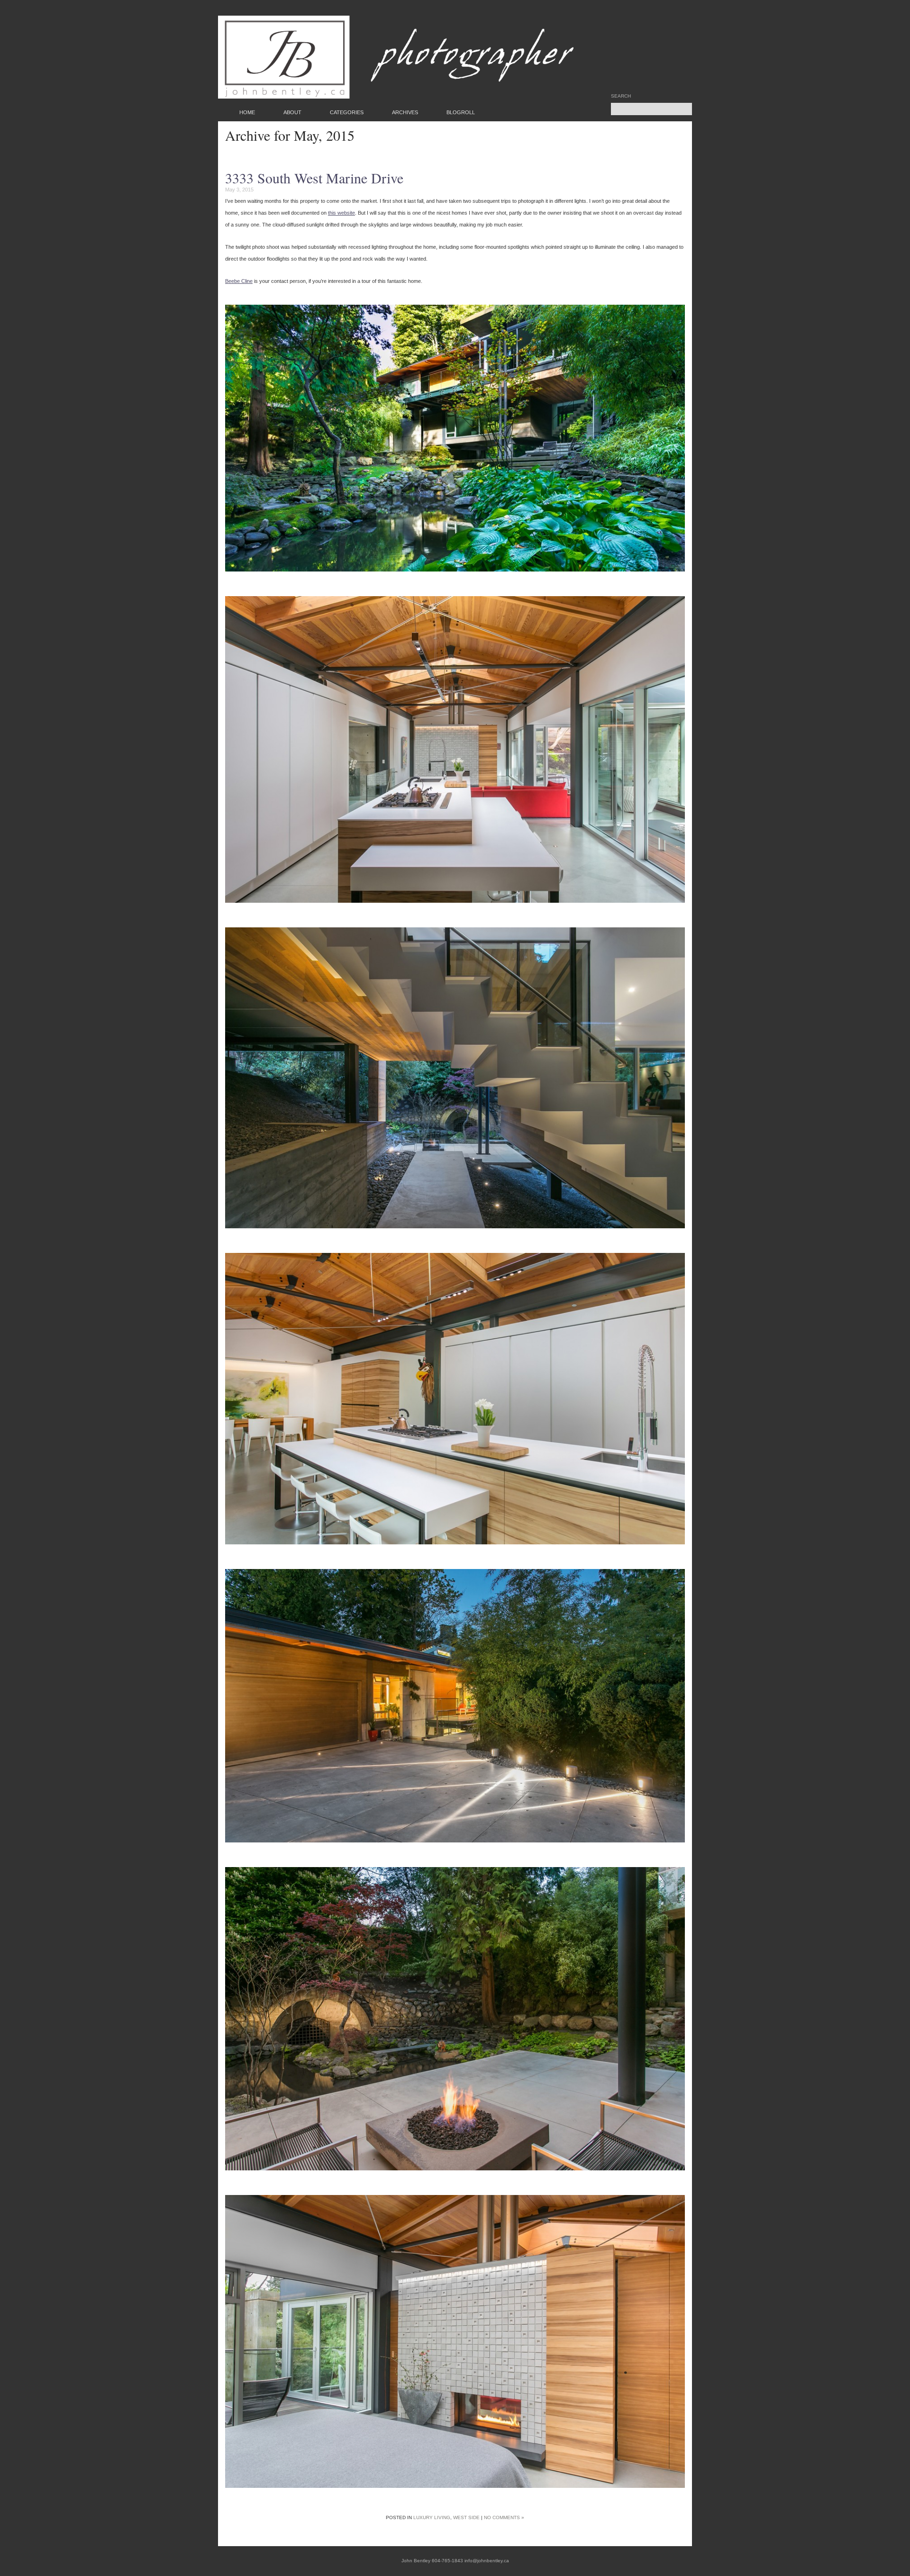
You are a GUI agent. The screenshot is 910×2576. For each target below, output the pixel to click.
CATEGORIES (347, 112)
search (621, 96)
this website (341, 213)
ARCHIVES (405, 112)
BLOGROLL (461, 112)
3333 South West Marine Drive (314, 178)
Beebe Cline (239, 281)
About (292, 112)
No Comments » (504, 2517)
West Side (466, 2517)
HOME (247, 112)
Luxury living (432, 2517)
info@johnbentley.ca (487, 2561)
